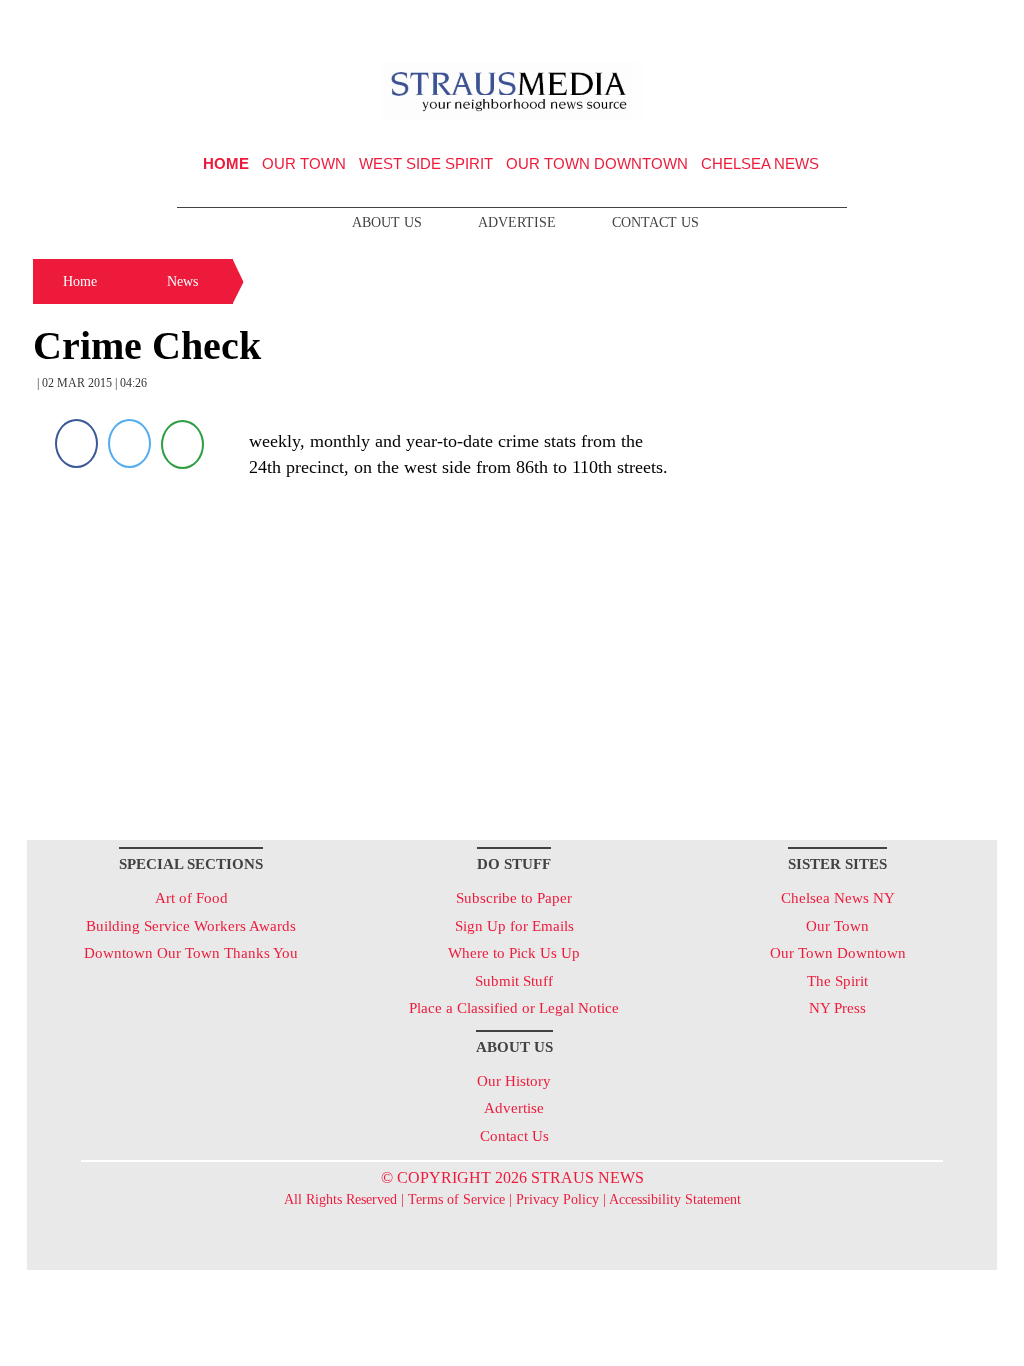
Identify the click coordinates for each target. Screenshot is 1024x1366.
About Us (387, 222)
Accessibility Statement (675, 1199)
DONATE (940, 23)
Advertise (517, 222)
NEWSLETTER (825, 23)
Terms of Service (456, 1199)
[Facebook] (76, 443)
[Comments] (182, 443)
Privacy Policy (557, 1199)
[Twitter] (129, 443)
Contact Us (655, 222)
